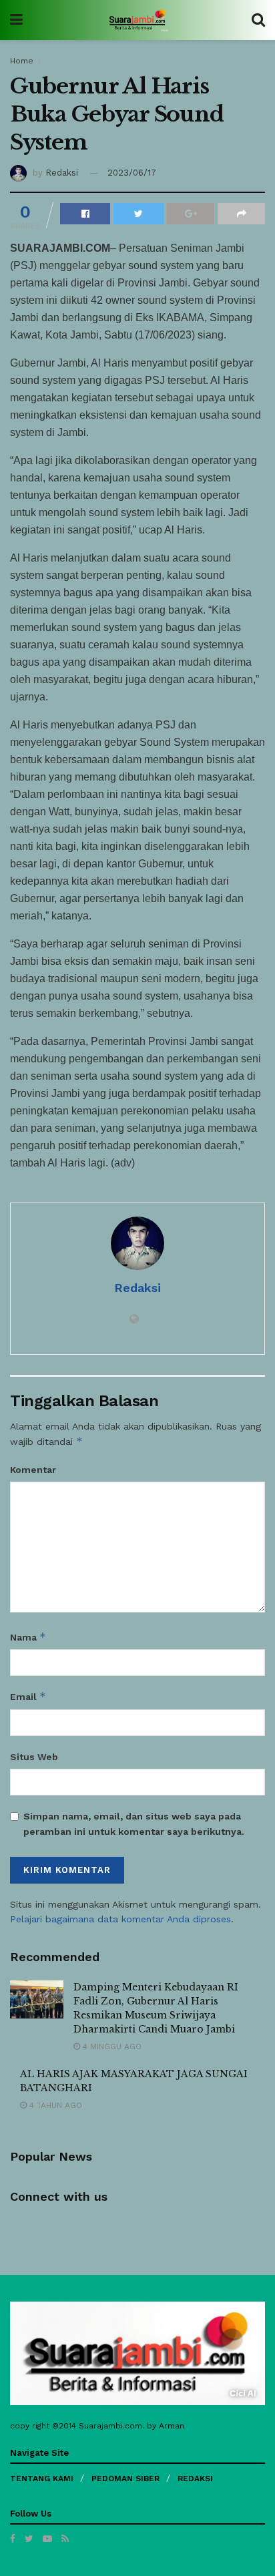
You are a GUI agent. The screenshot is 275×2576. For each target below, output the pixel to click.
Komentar (33, 1470)
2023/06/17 (132, 173)
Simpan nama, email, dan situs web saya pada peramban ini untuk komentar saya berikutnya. (134, 1823)
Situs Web (34, 1757)
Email (28, 1696)
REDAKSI (195, 2479)
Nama (28, 1637)
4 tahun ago (54, 2105)
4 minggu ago (111, 2047)
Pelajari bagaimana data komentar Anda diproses (120, 1919)
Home (22, 61)
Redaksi (62, 173)
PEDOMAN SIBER (125, 2479)
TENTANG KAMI (42, 2479)
